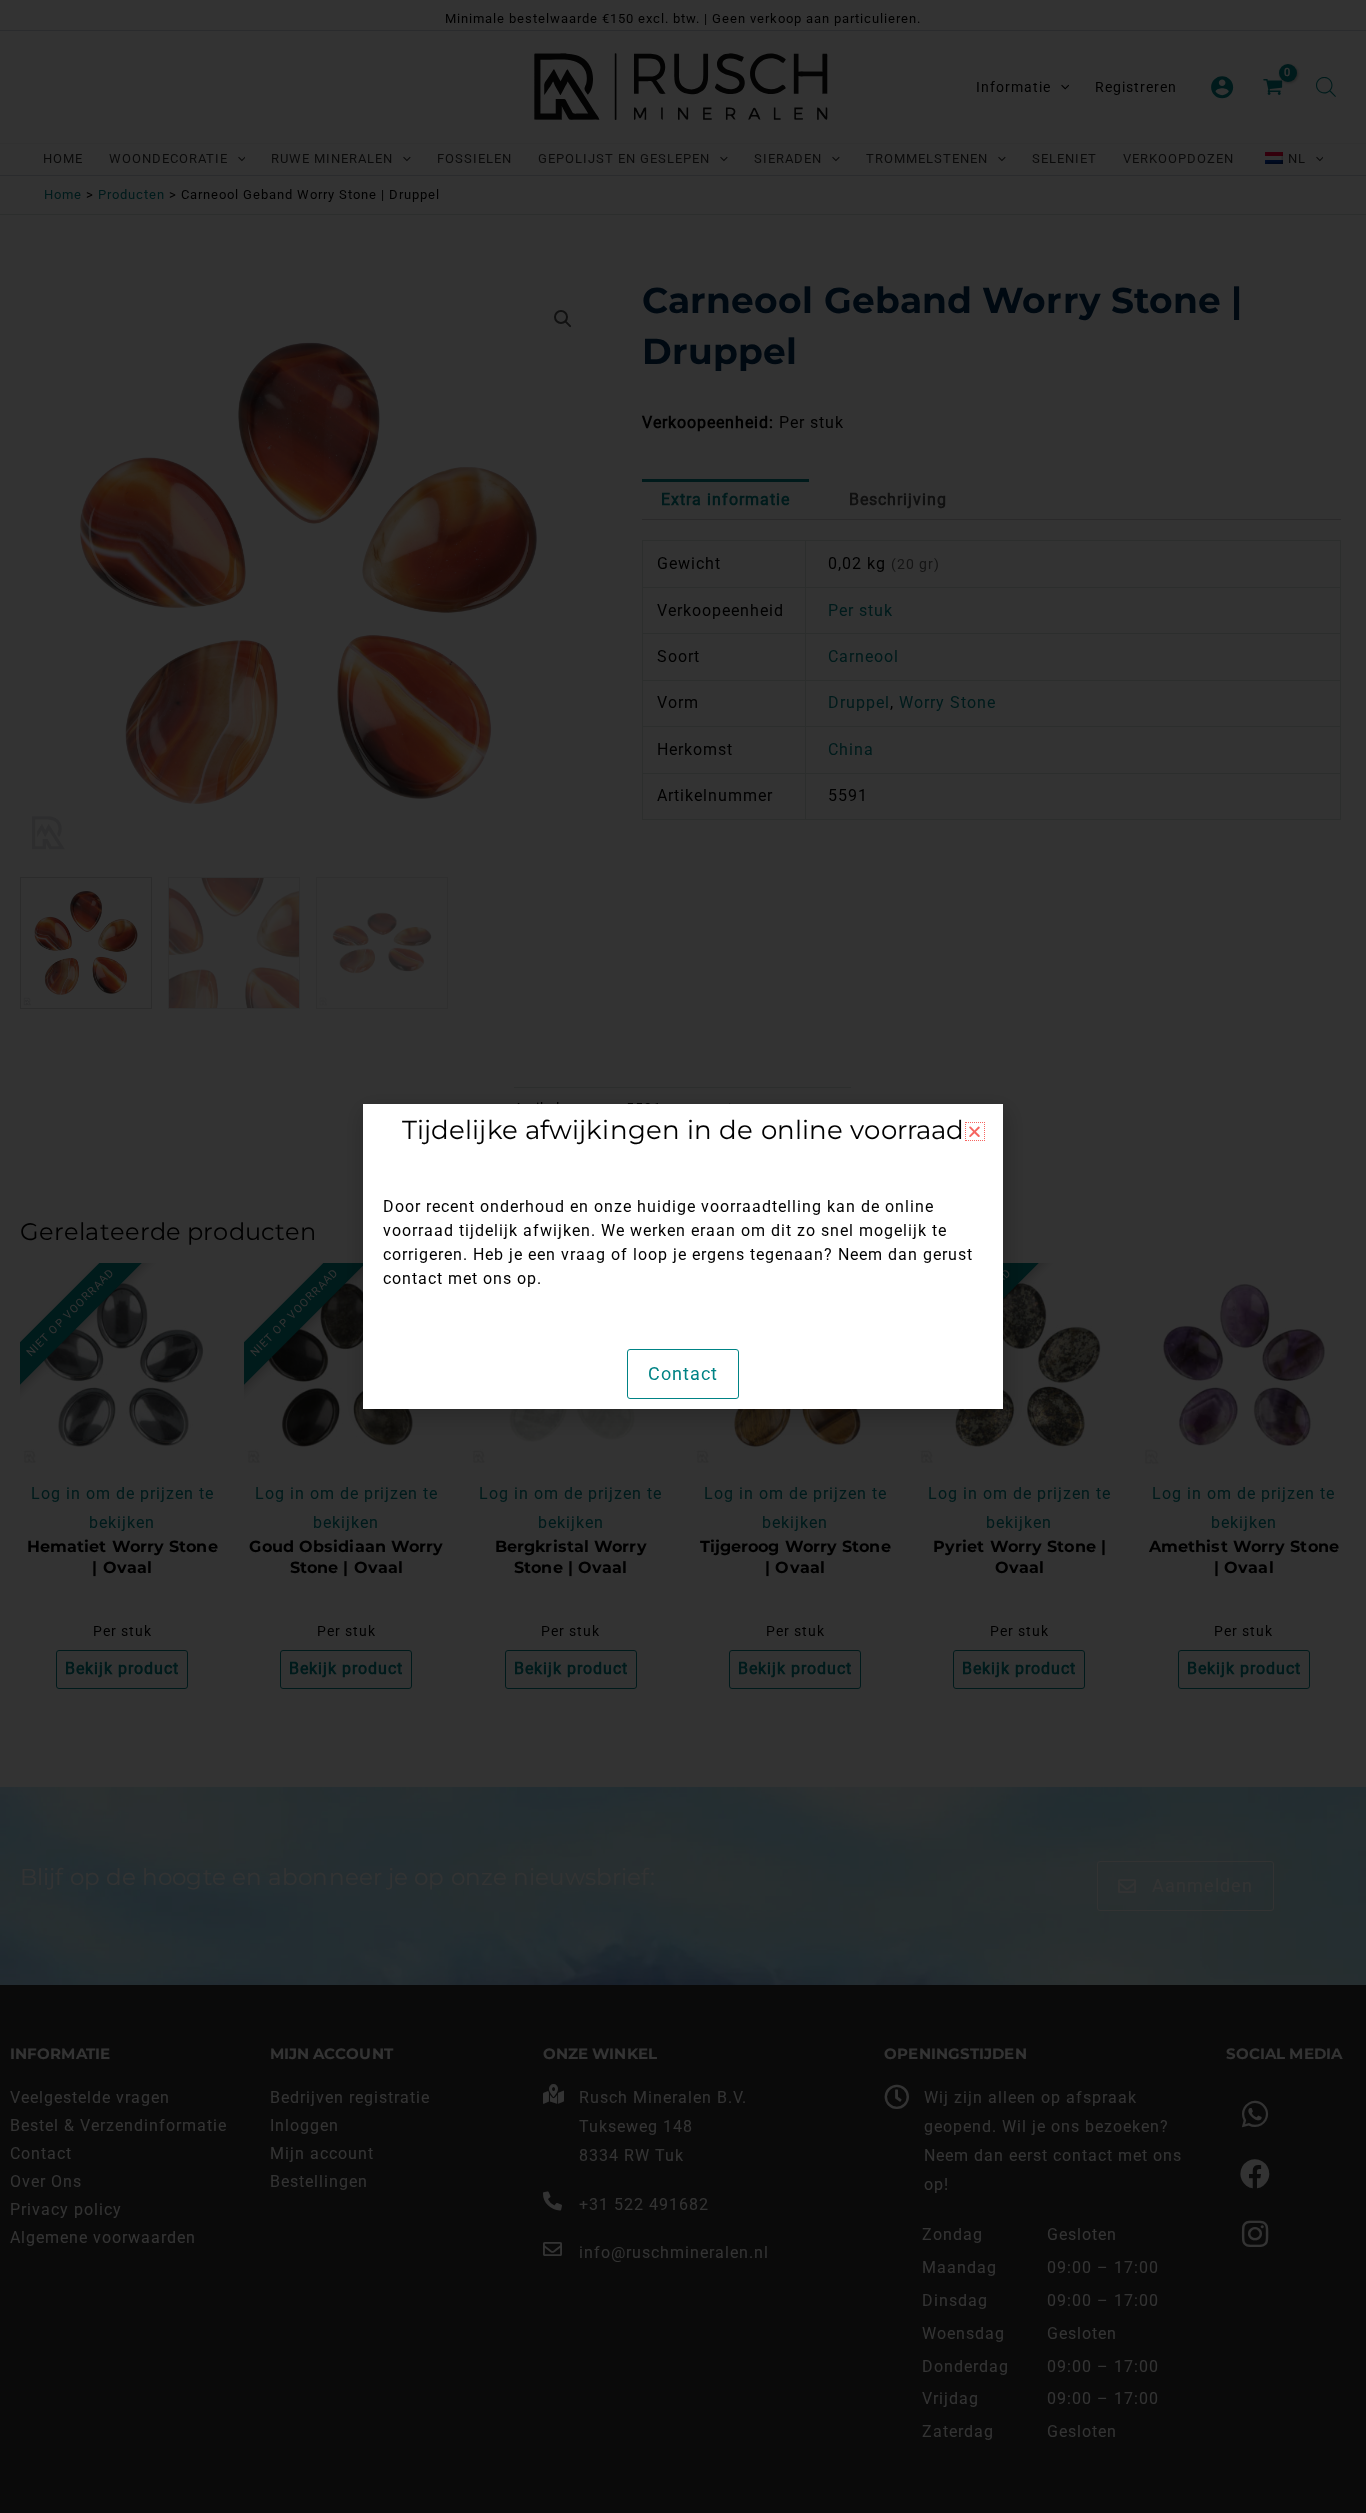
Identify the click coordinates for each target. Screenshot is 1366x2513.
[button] (975, 1131)
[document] (683, 1256)
